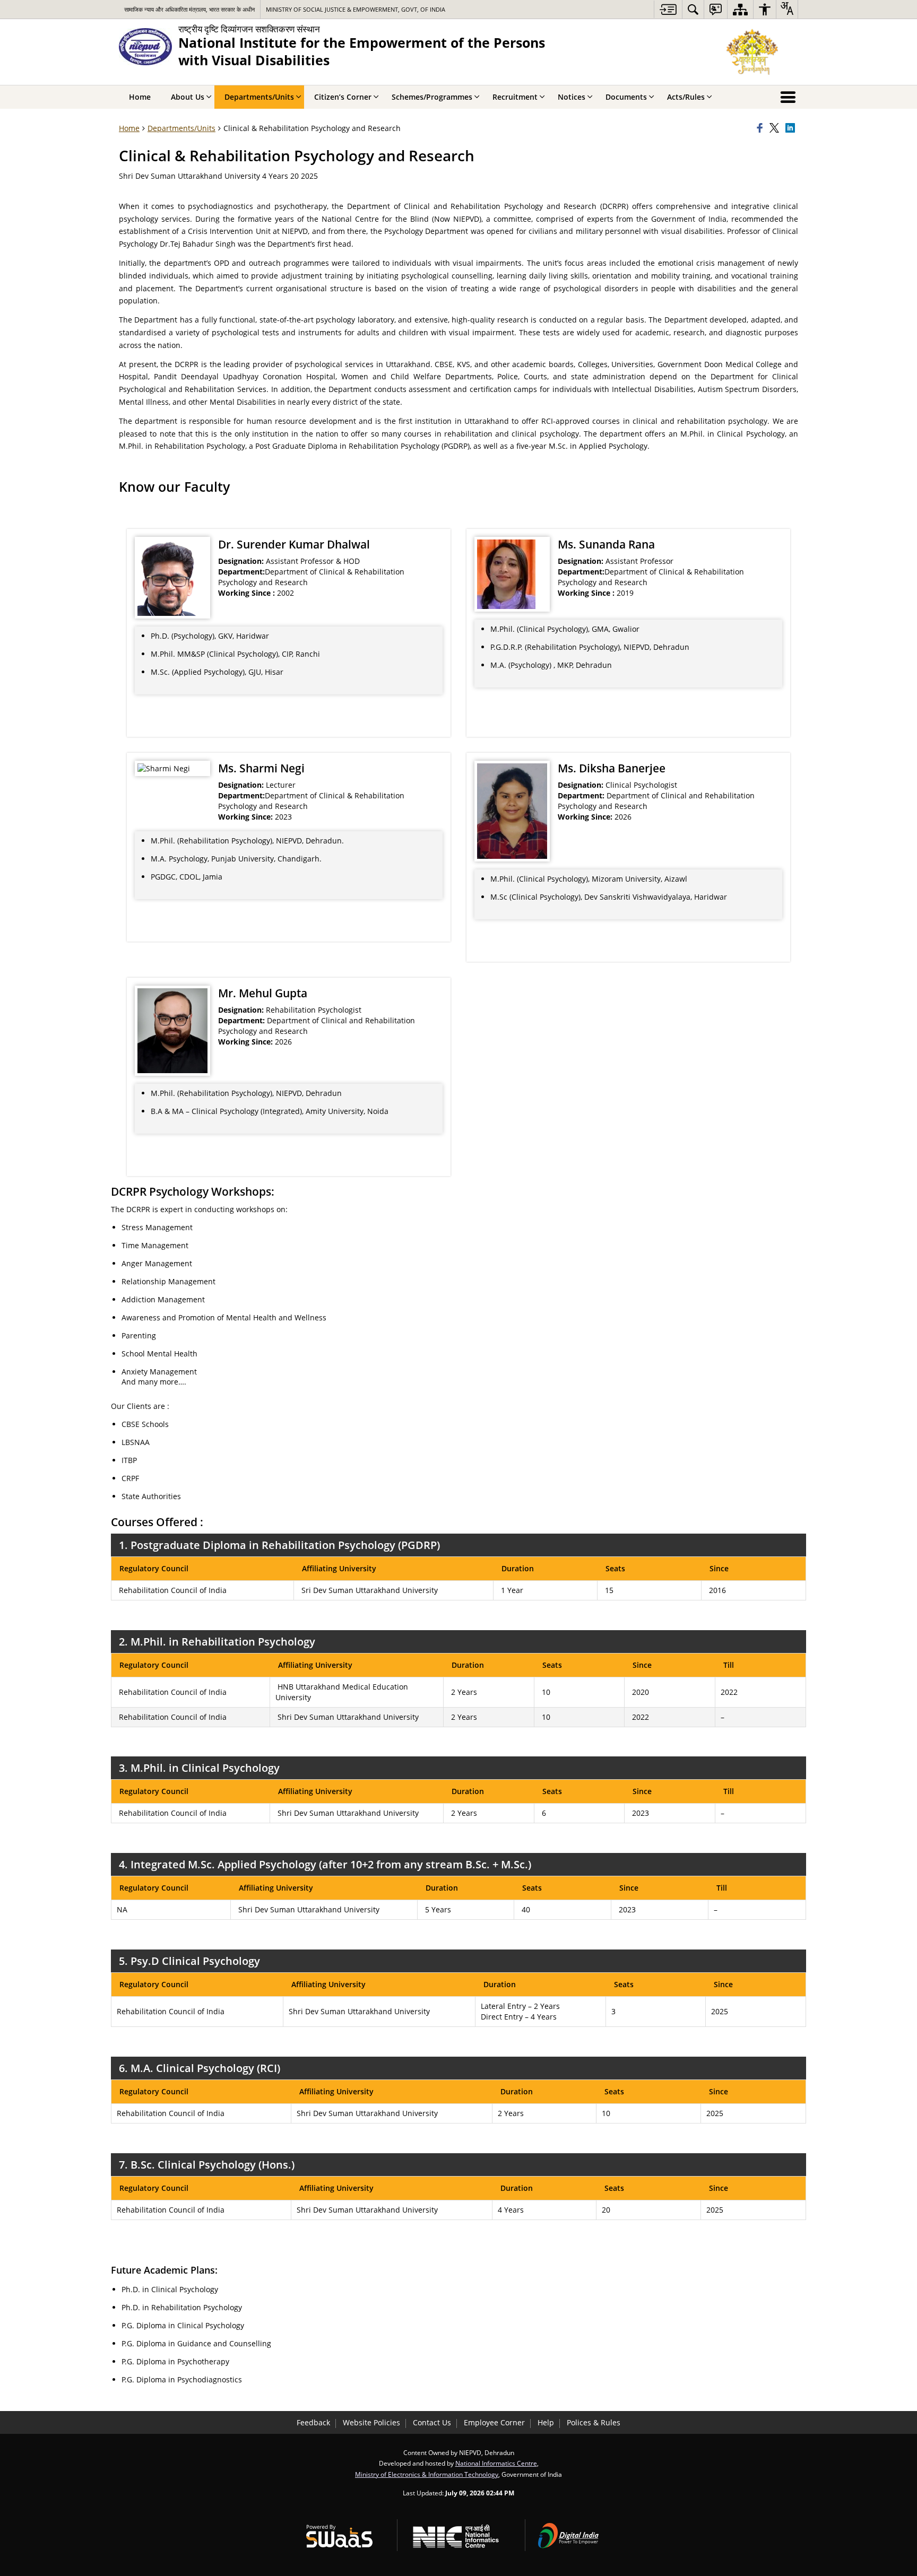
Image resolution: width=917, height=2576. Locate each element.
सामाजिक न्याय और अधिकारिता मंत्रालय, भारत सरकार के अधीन (189, 9)
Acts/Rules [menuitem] (686, 97)
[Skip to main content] (668, 9)
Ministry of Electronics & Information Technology (427, 2474)
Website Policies (371, 2422)
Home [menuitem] (140, 97)
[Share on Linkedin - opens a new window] (792, 128)
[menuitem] (693, 9)
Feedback (313, 2422)
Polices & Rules (594, 2422)
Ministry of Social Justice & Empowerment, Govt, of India (356, 9)
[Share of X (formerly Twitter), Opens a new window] (776, 128)
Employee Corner (494, 2422)
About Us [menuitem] (188, 97)
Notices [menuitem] (572, 97)
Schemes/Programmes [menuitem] (432, 97)
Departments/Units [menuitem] (259, 97)
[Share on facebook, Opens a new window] (762, 128)
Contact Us (432, 2422)
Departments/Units (181, 128)
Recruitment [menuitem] (515, 97)
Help (546, 2422)
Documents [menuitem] (626, 97)
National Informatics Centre (496, 2463)
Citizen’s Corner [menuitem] (343, 97)
